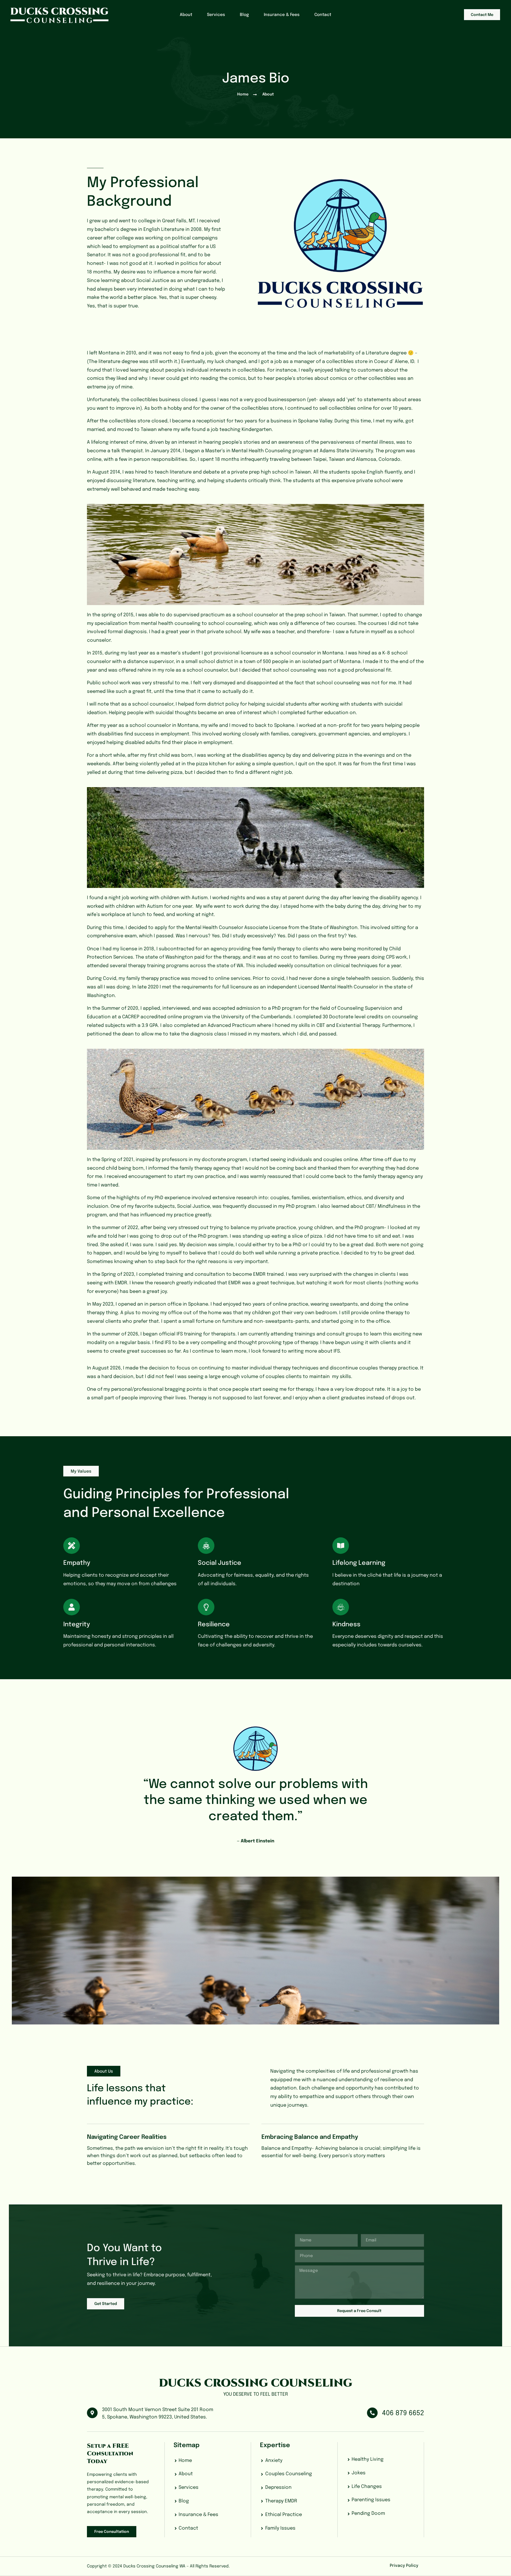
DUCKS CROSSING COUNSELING (256, 2383)
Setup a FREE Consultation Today (110, 2453)
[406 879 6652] (372, 2413)
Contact (323, 15)
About (186, 15)
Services (216, 15)
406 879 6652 (403, 2413)
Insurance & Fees (282, 15)
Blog (244, 15)
